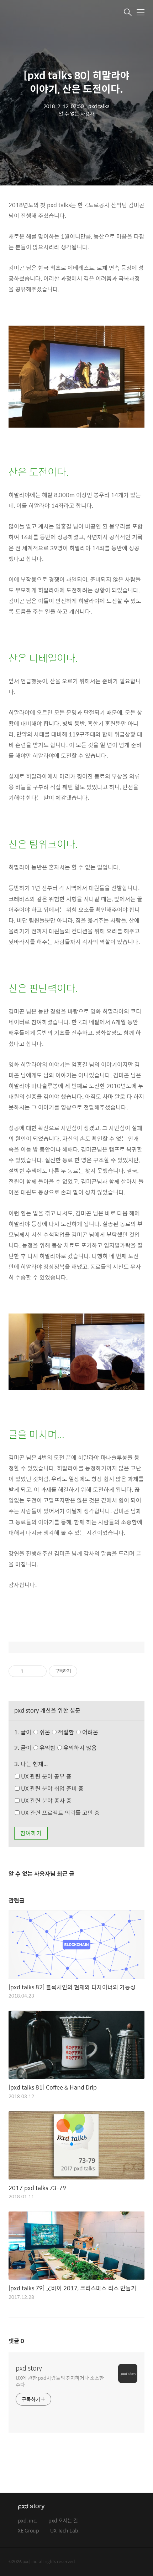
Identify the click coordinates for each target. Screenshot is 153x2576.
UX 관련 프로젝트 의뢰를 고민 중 (60, 1813)
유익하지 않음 (79, 1748)
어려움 (89, 1732)
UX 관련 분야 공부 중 (46, 1776)
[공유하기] (30, 1671)
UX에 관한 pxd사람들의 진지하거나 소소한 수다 (60, 2381)
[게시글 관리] (39, 1671)
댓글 (16, 2341)
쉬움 (68, 1732)
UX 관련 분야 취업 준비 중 (52, 1788)
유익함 (68, 1748)
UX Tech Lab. (65, 2531)
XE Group (28, 2531)
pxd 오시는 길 (63, 2521)
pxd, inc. (28, 2521)
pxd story (29, 2368)
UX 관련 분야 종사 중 (46, 1800)
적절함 (77, 1732)
